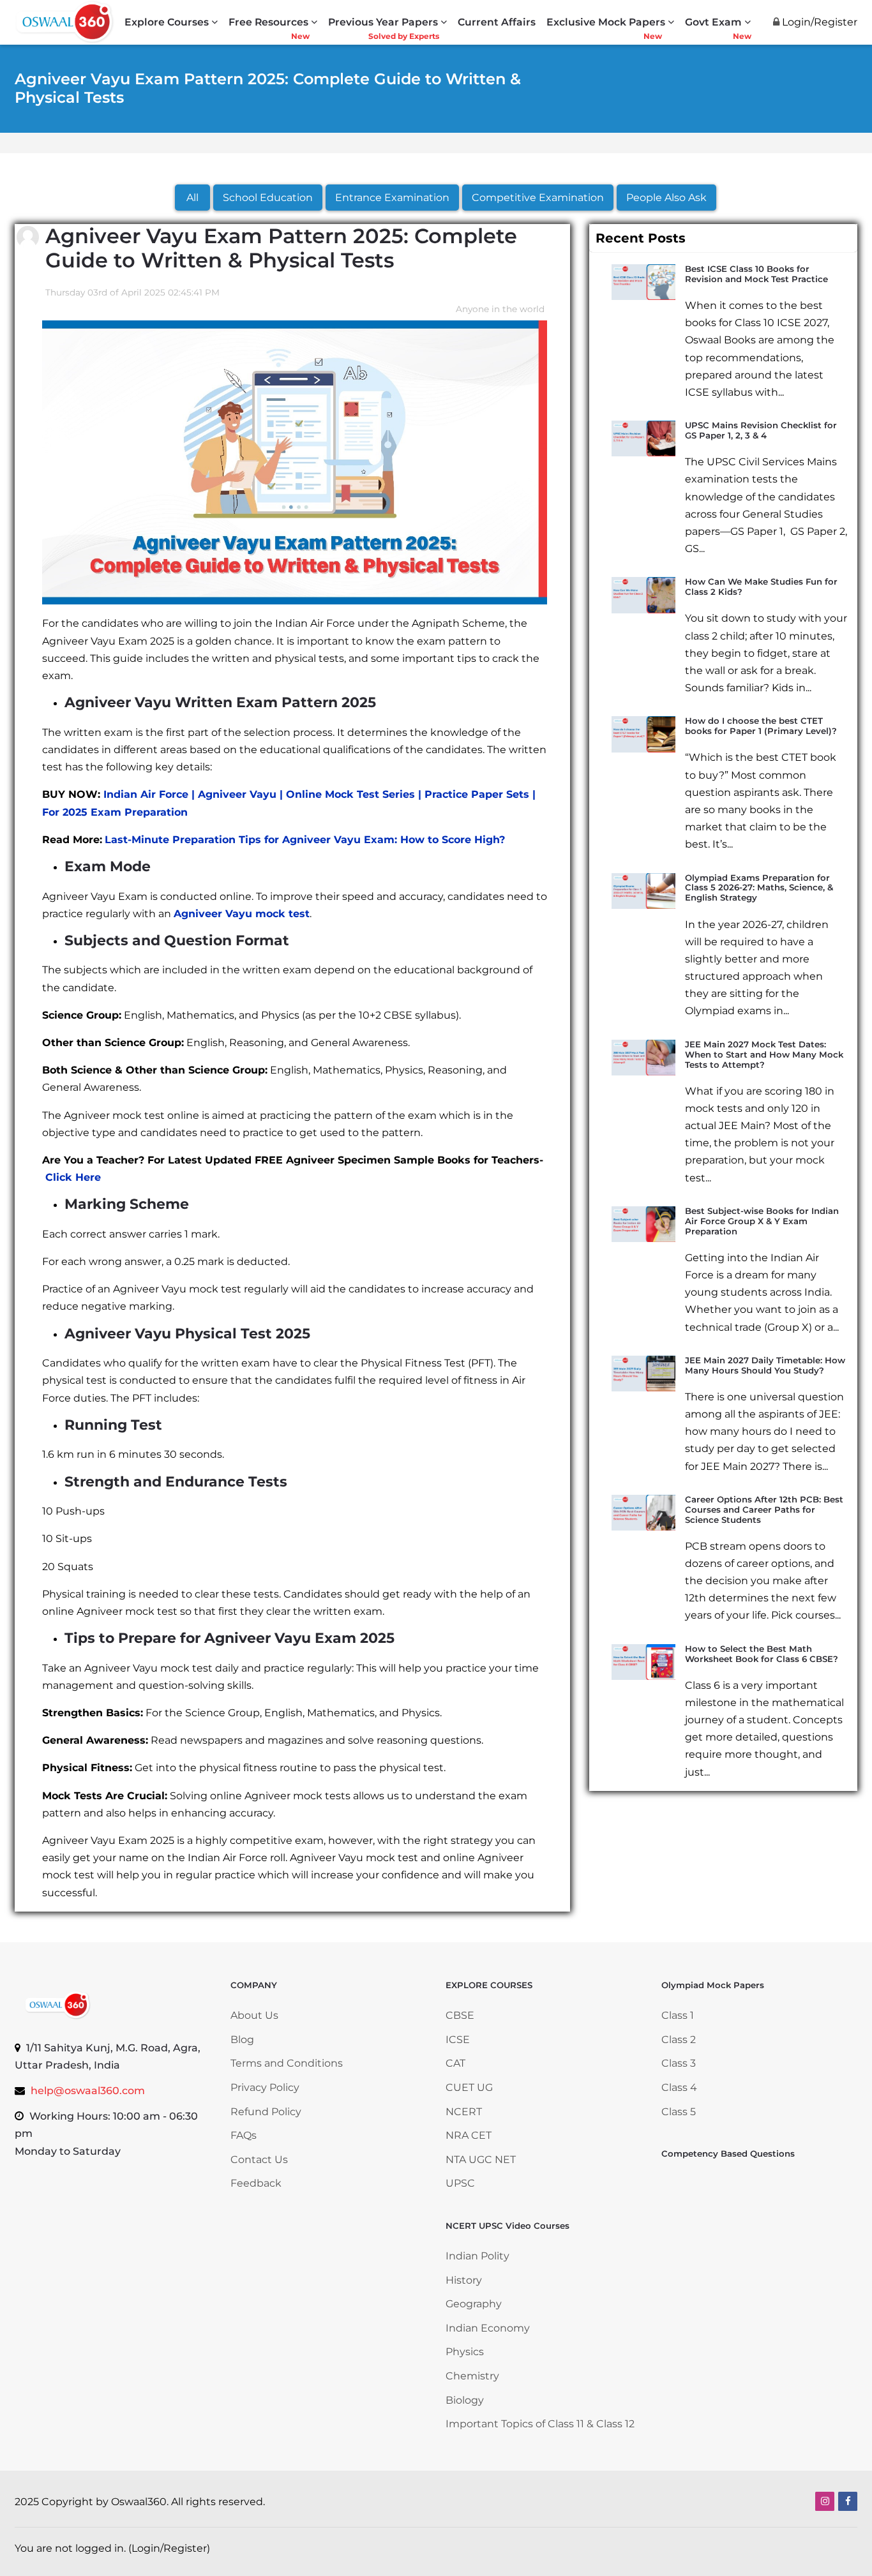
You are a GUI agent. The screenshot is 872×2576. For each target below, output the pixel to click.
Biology (465, 2400)
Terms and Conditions (287, 2063)
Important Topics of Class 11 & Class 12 (540, 2424)
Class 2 (679, 2040)
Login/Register (169, 2548)
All (192, 198)
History (464, 2280)
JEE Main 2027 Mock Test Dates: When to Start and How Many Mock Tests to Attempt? (764, 1054)
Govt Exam (713, 22)
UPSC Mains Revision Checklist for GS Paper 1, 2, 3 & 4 (761, 430)
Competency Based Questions (728, 2153)
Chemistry (472, 2376)
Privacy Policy (265, 2087)
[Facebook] (848, 2501)
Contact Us (259, 2160)
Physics (465, 2352)
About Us (254, 2015)
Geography (474, 2304)
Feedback (256, 2183)
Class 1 (679, 2015)
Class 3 (679, 2063)
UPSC (460, 2183)
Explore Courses (167, 22)
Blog (242, 2040)
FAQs (244, 2135)
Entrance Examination (392, 198)
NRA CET (469, 2135)
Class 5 (679, 2112)
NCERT (464, 2112)
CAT (455, 2063)
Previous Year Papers (383, 22)
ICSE (458, 2040)
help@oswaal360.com (88, 2091)
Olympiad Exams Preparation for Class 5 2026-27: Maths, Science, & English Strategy (759, 888)
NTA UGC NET (481, 2160)
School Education (268, 198)
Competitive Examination (538, 198)
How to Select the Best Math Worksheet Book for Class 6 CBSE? (762, 1654)
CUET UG (469, 2087)
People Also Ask (666, 198)
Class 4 (679, 2087)
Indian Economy (488, 2328)
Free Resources (268, 22)
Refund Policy (266, 2112)
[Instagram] (825, 2501)
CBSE (460, 2015)
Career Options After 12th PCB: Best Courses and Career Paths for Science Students (764, 1509)
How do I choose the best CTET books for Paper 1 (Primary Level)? (761, 726)
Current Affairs (497, 22)
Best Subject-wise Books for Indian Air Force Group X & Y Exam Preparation (762, 1221)
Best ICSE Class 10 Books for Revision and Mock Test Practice (756, 274)
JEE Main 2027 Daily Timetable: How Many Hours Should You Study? (765, 1365)
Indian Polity (477, 2256)
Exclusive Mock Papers (606, 22)
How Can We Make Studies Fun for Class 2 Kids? (761, 587)
